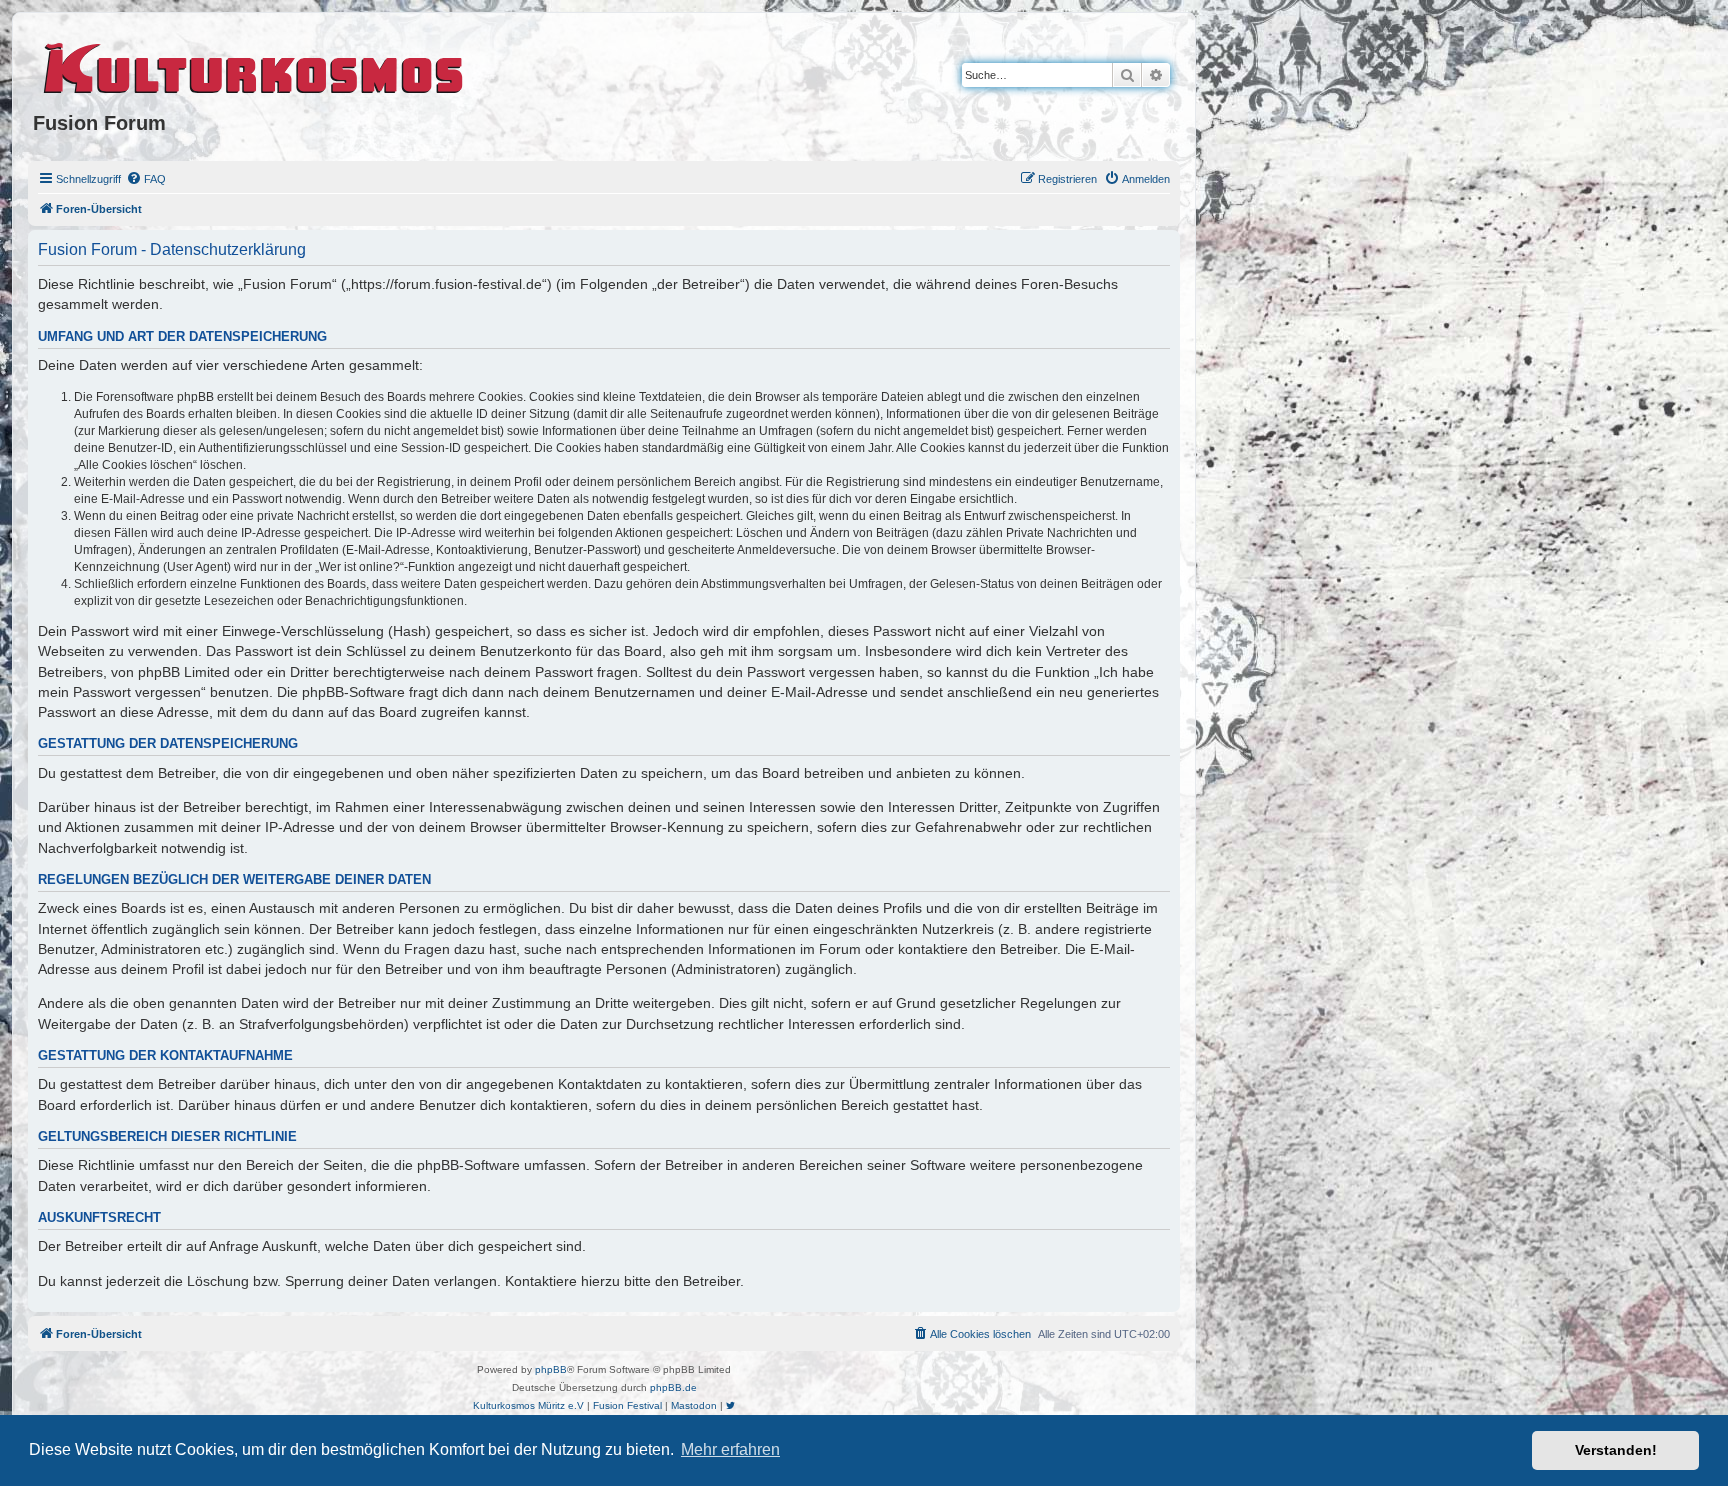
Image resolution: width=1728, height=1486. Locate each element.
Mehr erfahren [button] (730, 1449)
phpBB (551, 1369)
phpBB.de (673, 1387)
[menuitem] (146, 179)
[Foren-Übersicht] (254, 65)
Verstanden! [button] (1616, 1450)
